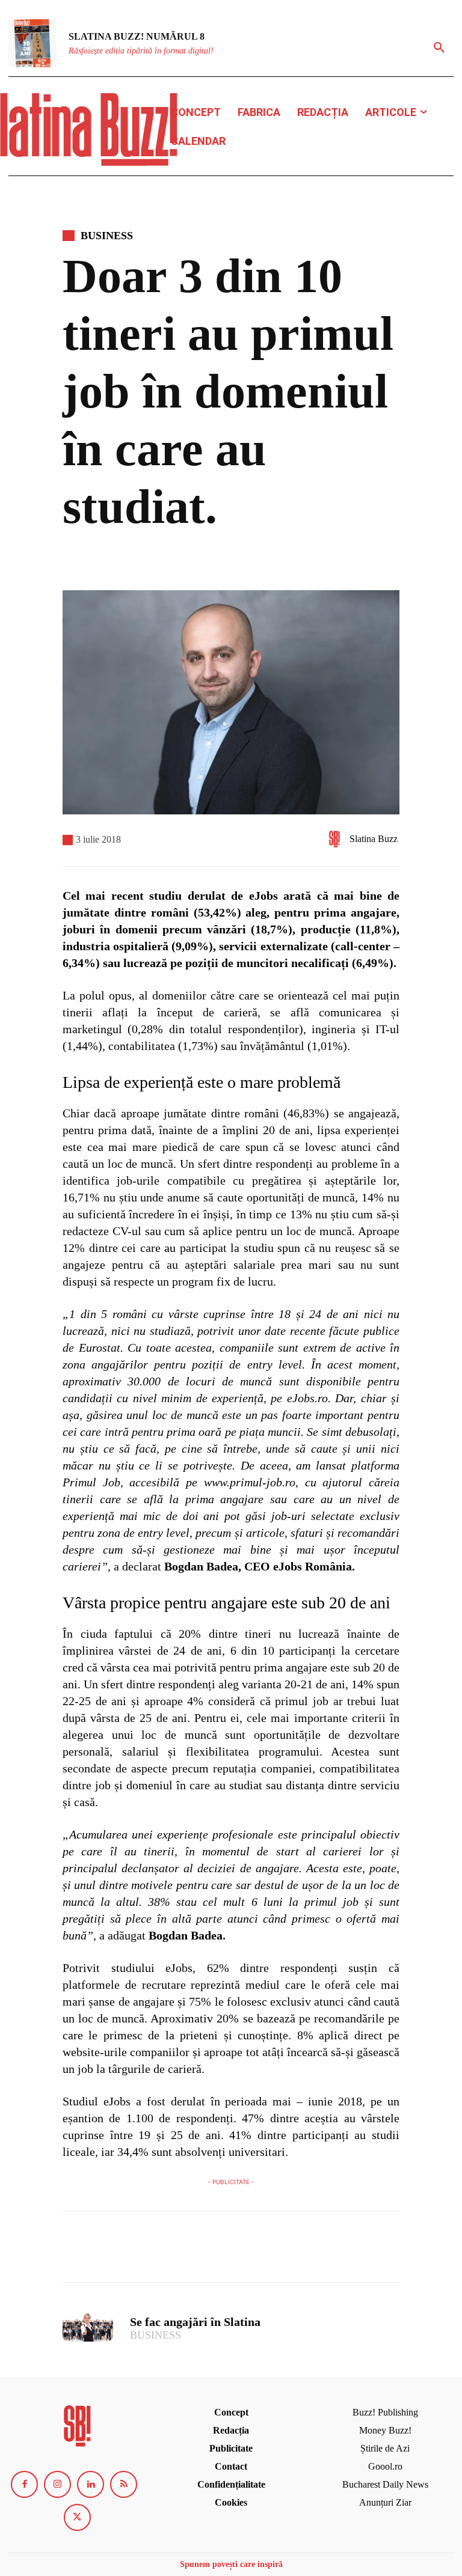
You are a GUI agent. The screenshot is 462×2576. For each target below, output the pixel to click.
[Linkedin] (91, 2484)
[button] (439, 48)
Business (107, 236)
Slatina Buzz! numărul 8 (137, 36)
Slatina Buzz (374, 839)
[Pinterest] (130, 2252)
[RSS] (124, 2484)
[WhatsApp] (158, 2252)
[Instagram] (57, 2484)
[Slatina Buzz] (337, 839)
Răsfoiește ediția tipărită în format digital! (141, 51)
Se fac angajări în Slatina (195, 2322)
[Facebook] (75, 2252)
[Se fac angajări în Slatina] (88, 2327)
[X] (102, 2252)
